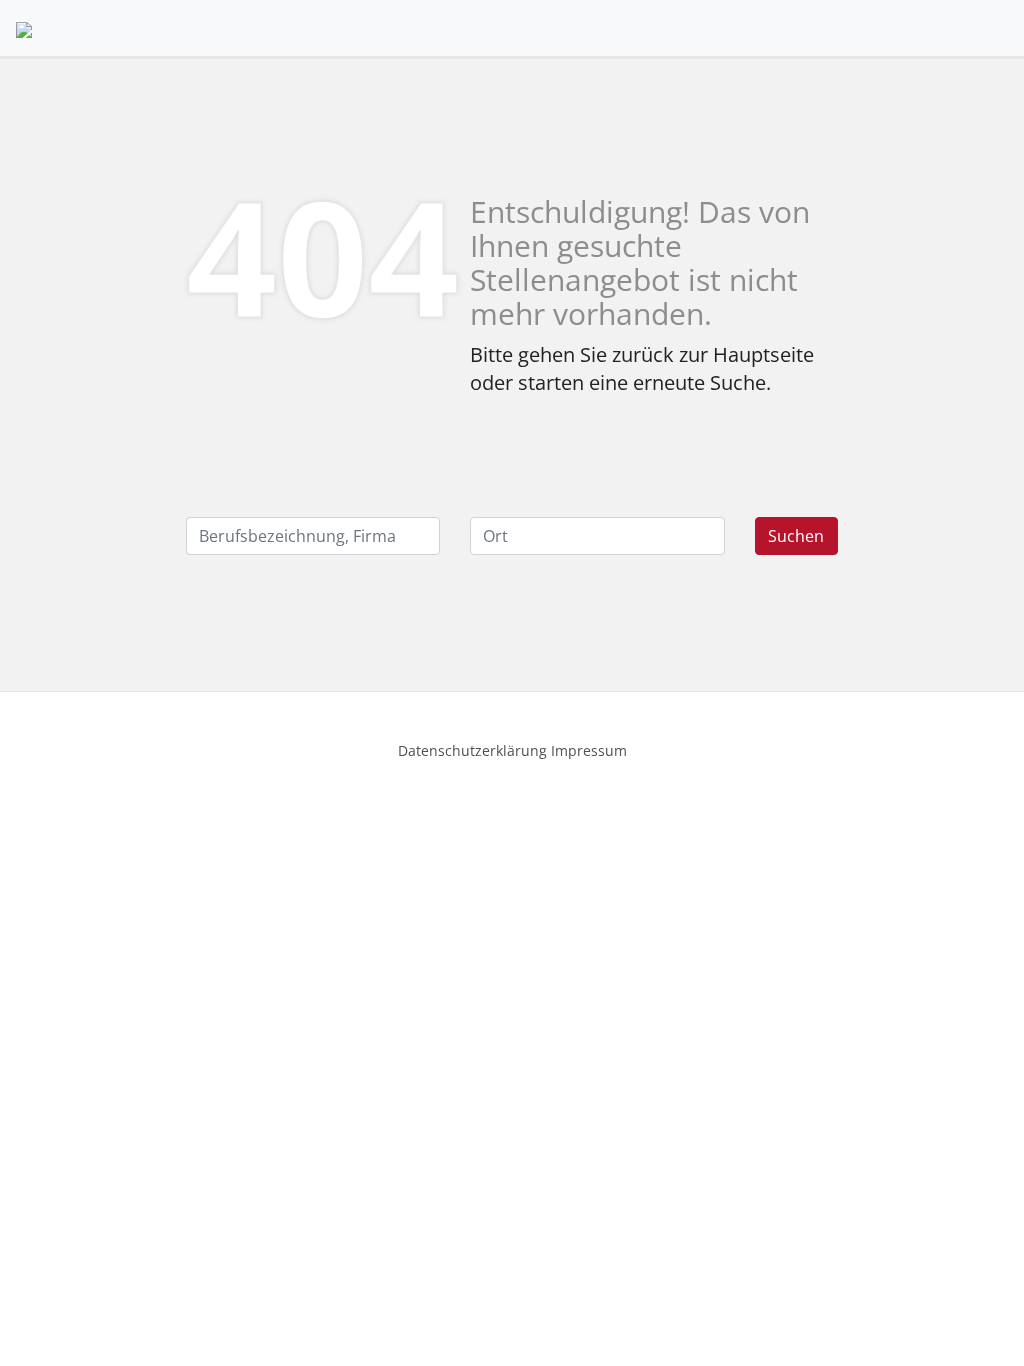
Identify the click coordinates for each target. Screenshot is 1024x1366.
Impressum (589, 750)
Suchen (796, 536)
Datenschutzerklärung (472, 750)
